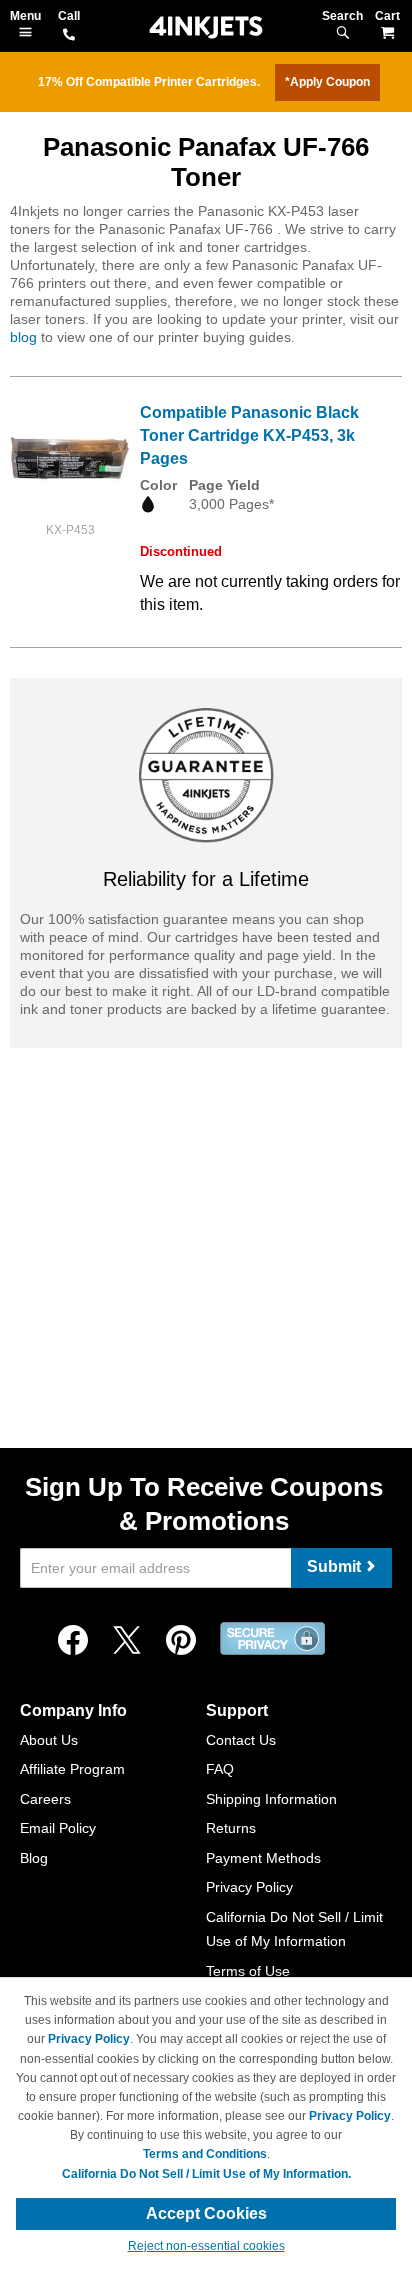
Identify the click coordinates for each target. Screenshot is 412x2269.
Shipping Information (271, 1799)
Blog (34, 1858)
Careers (45, 1799)
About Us (49, 1740)
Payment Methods (263, 1858)
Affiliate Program (72, 1769)
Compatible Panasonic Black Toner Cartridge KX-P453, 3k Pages (249, 435)
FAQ (220, 1769)
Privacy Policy (249, 1887)
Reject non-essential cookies (206, 2246)
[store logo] (206, 27)
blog (23, 337)
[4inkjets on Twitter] (127, 1641)
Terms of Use (248, 1971)
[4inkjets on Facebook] (73, 1641)
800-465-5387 (69, 36)
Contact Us (241, 1740)
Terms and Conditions (205, 2154)
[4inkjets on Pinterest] (181, 1641)
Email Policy (58, 1828)
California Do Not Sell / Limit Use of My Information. (206, 2174)
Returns (231, 1828)
